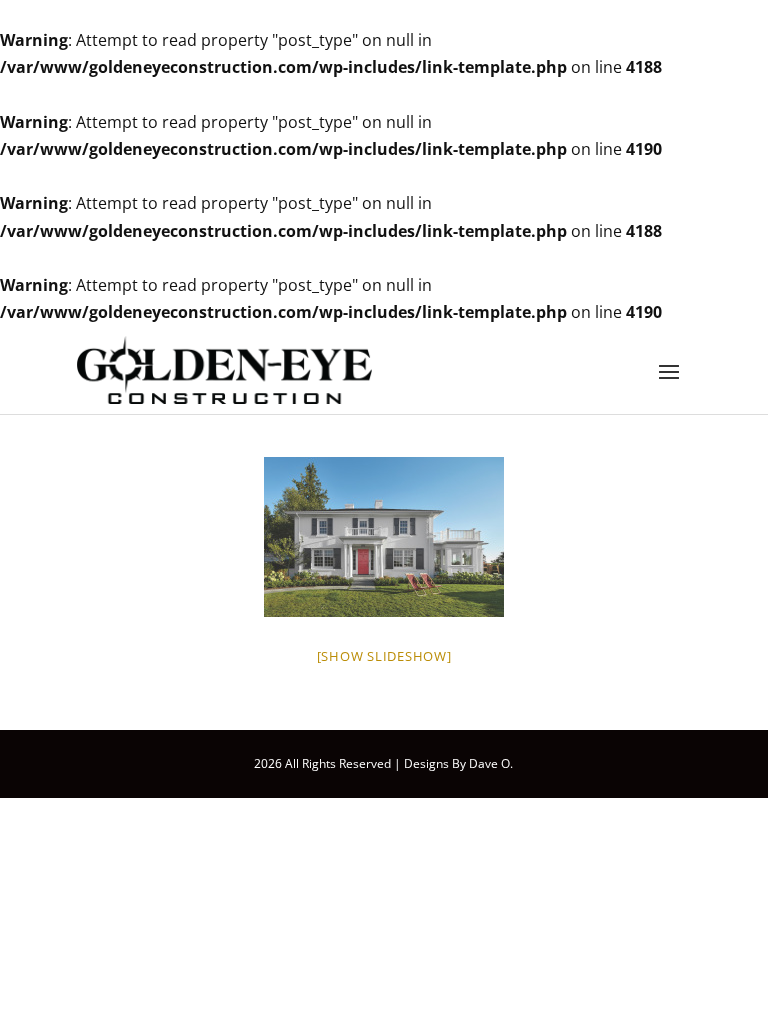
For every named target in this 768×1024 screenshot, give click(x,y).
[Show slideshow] (384, 656)
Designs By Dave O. (458, 763)
